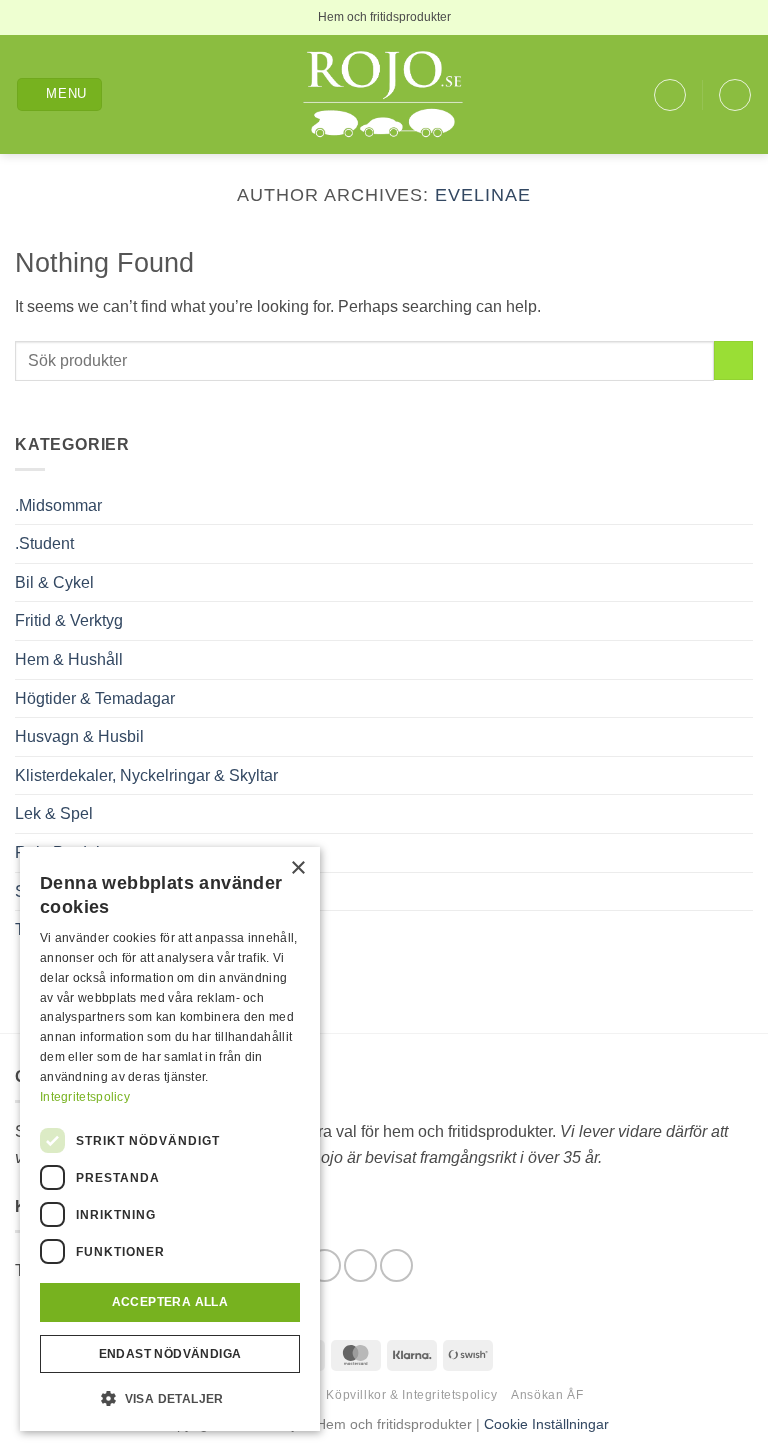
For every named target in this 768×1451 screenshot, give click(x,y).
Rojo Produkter (68, 852)
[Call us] (396, 1265)
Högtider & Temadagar (95, 698)
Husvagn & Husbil (79, 736)
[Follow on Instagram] (360, 1265)
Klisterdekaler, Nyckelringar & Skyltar (146, 775)
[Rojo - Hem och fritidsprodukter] (384, 94)
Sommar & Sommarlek (95, 891)
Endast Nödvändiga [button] (170, 1354)
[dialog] (170, 1139)
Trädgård (47, 929)
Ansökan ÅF (547, 1395)
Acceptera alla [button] (170, 1302)
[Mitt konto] (670, 95)
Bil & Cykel (54, 582)
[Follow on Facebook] (324, 1265)
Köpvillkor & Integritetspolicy (411, 1395)
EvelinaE (482, 194)
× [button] (297, 868)
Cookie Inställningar (546, 1424)
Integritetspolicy (85, 1097)
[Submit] (733, 360)
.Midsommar (58, 505)
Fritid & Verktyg (69, 620)
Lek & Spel (54, 813)
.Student (44, 543)
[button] (60, 94)
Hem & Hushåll (69, 659)
